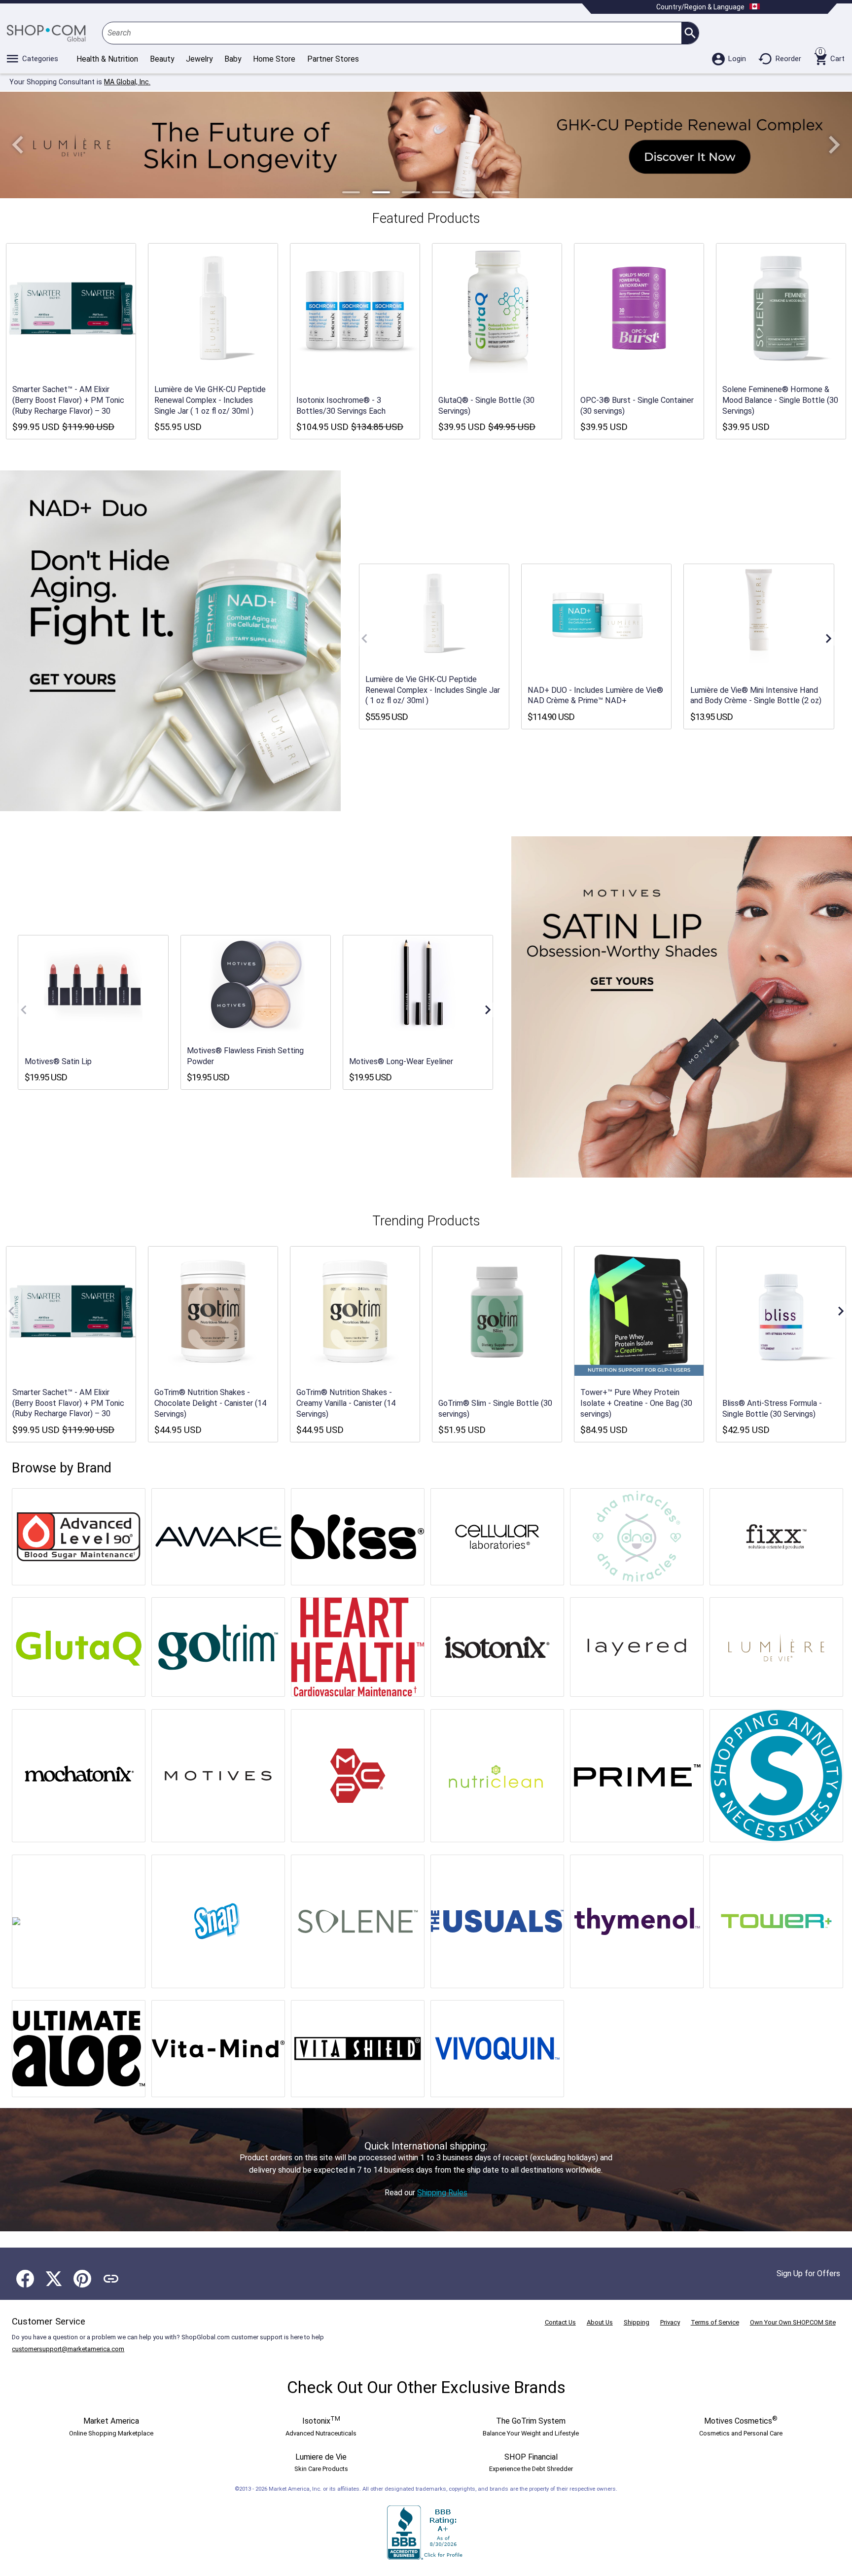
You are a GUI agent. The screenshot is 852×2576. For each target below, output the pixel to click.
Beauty (162, 59)
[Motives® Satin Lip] (93, 985)
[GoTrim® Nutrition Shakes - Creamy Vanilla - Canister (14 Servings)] (355, 1311)
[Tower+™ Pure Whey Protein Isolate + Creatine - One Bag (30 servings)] (639, 1311)
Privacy (670, 2322)
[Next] (828, 639)
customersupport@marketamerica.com (68, 2349)
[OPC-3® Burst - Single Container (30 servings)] (639, 308)
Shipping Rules (442, 2193)
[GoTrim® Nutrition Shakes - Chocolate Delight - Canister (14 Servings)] (213, 1311)
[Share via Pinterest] (82, 2279)
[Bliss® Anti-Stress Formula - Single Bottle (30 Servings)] (781, 1311)
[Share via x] (54, 2279)
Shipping (637, 2322)
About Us (600, 2322)
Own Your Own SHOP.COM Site (793, 2322)
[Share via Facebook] (25, 2279)
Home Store (274, 59)
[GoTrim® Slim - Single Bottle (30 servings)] (497, 1311)
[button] (18, 145)
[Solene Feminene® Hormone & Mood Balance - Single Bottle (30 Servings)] (781, 308)
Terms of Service (715, 2322)
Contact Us (560, 2322)
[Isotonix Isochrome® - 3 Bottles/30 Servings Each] (355, 308)
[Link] (111, 2279)
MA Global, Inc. (127, 82)
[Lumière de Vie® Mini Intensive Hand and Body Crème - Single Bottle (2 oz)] (759, 613)
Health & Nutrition (107, 59)
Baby (233, 59)
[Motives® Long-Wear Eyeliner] (418, 985)
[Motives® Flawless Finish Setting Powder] (255, 985)
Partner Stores (333, 59)
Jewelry (199, 59)
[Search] (690, 33)
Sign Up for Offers (808, 2273)
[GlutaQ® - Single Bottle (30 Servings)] (497, 308)
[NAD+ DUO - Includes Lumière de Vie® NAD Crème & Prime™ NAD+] (597, 613)
